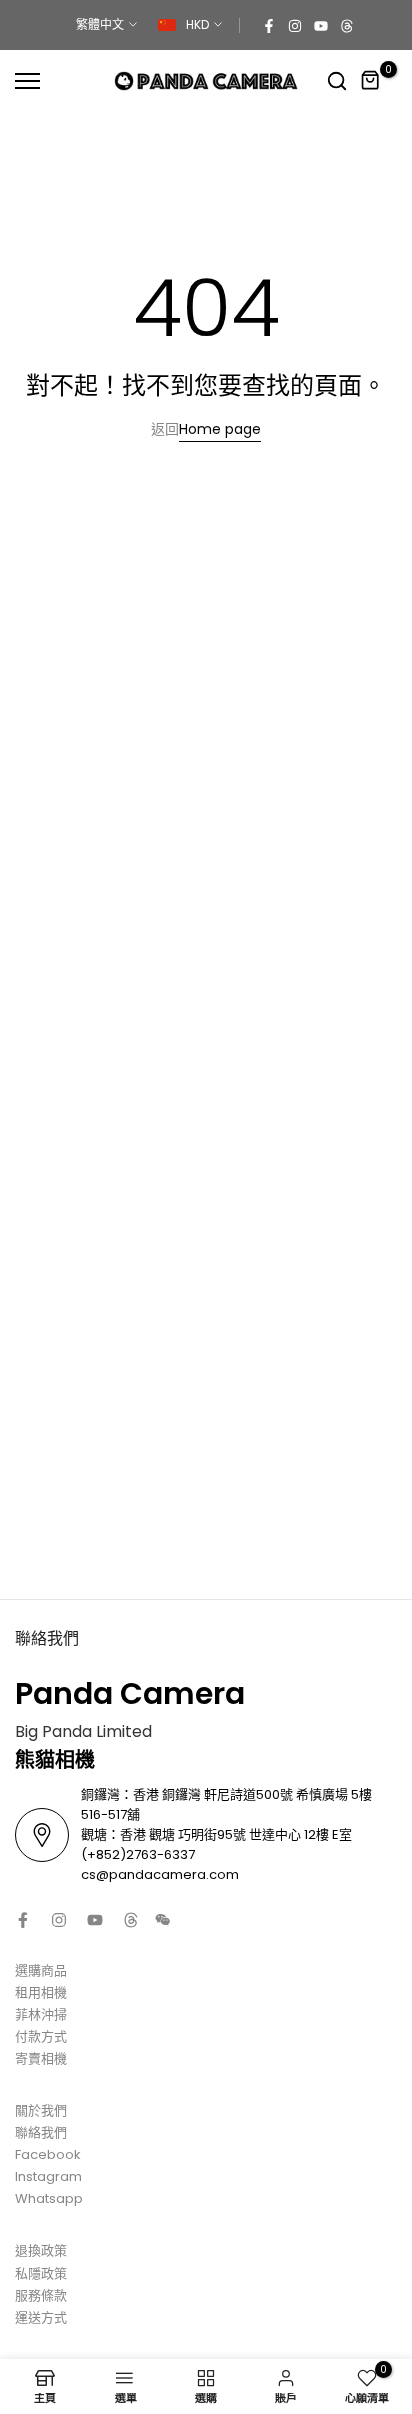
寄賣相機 (41, 2058)
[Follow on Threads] (347, 25)
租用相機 (41, 1992)
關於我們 (41, 2110)
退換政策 (41, 2250)
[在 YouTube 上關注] (321, 25)
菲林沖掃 (41, 2014)
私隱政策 (41, 2273)
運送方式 (41, 2317)
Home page (220, 429)
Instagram (48, 2176)
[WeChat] (163, 1920)
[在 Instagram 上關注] (295, 25)
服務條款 (41, 2295)
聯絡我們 (41, 2132)
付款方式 (41, 2036)
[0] (371, 81)
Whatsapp (49, 2198)
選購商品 (41, 1970)
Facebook (48, 2154)
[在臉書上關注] (269, 25)
